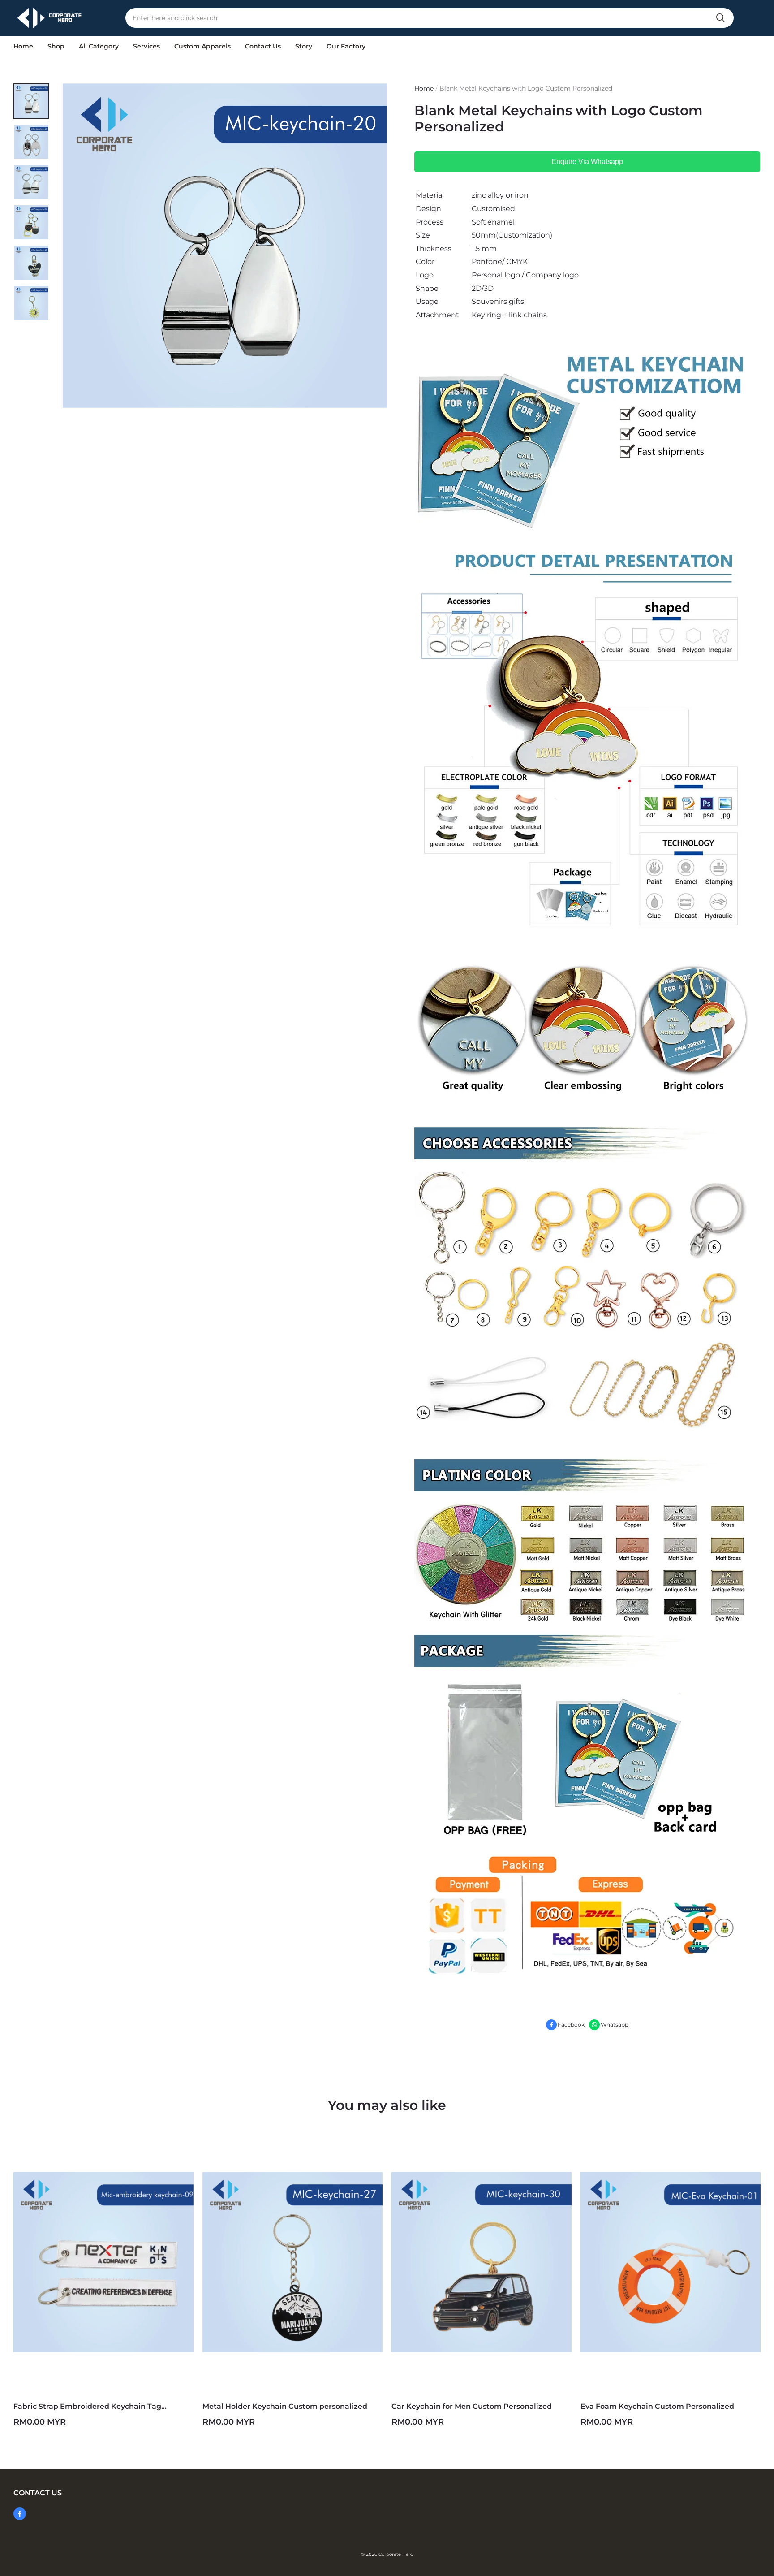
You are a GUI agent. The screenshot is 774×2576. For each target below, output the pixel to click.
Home (23, 46)
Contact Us (263, 46)
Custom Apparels (202, 46)
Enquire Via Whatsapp (587, 162)
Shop (56, 46)
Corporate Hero (396, 2554)
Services (146, 46)
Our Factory (346, 46)
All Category (99, 46)
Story (304, 46)
